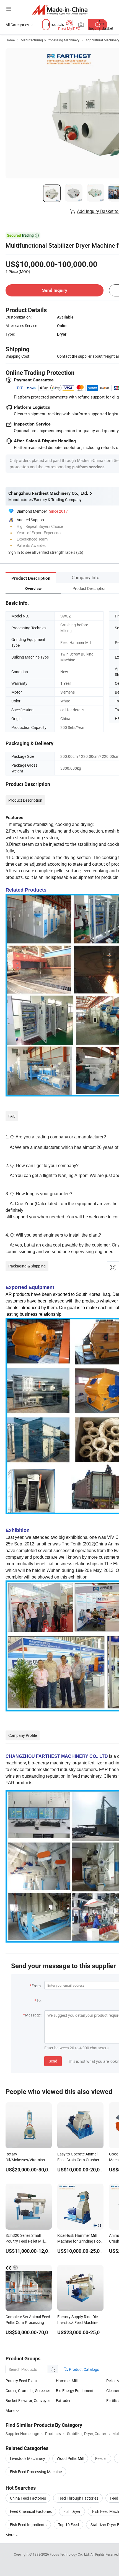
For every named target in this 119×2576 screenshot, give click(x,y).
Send (53, 2061)
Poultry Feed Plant (21, 2381)
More (10, 2535)
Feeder (101, 2458)
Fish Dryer (72, 2511)
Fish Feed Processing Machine (36, 2472)
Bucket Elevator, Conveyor (28, 2400)
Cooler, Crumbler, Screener (28, 2391)
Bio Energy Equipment (75, 2391)
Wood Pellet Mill (70, 2458)
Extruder (63, 2400)
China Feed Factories (28, 2498)
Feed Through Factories (78, 2498)
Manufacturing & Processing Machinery (50, 40)
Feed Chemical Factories (31, 2511)
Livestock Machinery (28, 2458)
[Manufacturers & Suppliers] (60, 10)
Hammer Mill (67, 2381)
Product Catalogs (84, 2369)
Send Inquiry (55, 290)
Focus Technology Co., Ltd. (70, 2554)
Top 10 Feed (68, 2525)
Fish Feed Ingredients (28, 2525)
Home (10, 40)
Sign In (14, 552)
